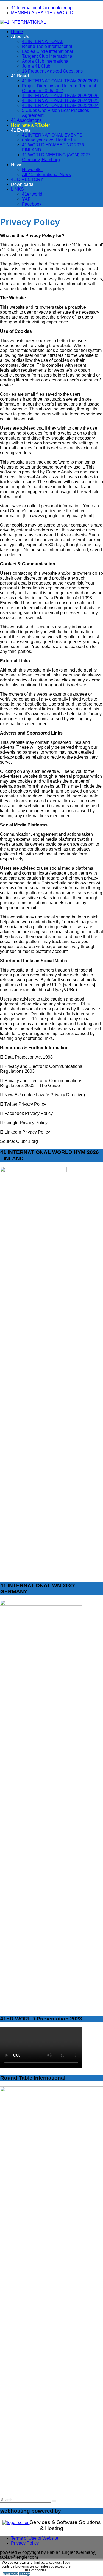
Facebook (32, 204)
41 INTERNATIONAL (43, 41)
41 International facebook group (42, 8)
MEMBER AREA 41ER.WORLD (42, 13)
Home (17, 32)
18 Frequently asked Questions (52, 71)
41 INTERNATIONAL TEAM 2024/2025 (60, 101)
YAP (26, 199)
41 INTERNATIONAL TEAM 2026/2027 (60, 81)
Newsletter (32, 170)
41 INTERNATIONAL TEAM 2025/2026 (60, 96)
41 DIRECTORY (27, 179)
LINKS (17, 189)
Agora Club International (46, 61)
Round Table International (47, 46)
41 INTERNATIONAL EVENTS (52, 135)
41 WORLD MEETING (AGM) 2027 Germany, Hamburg (56, 157)
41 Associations (26, 120)
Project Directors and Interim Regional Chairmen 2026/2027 (59, 88)
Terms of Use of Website (35, 2538)
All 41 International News (46, 174)
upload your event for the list (49, 140)
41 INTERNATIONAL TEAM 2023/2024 (60, 105)
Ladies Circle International (48, 51)
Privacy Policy (25, 2543)
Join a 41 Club (36, 66)
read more (11, 2574)
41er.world (32, 194)
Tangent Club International (48, 56)
